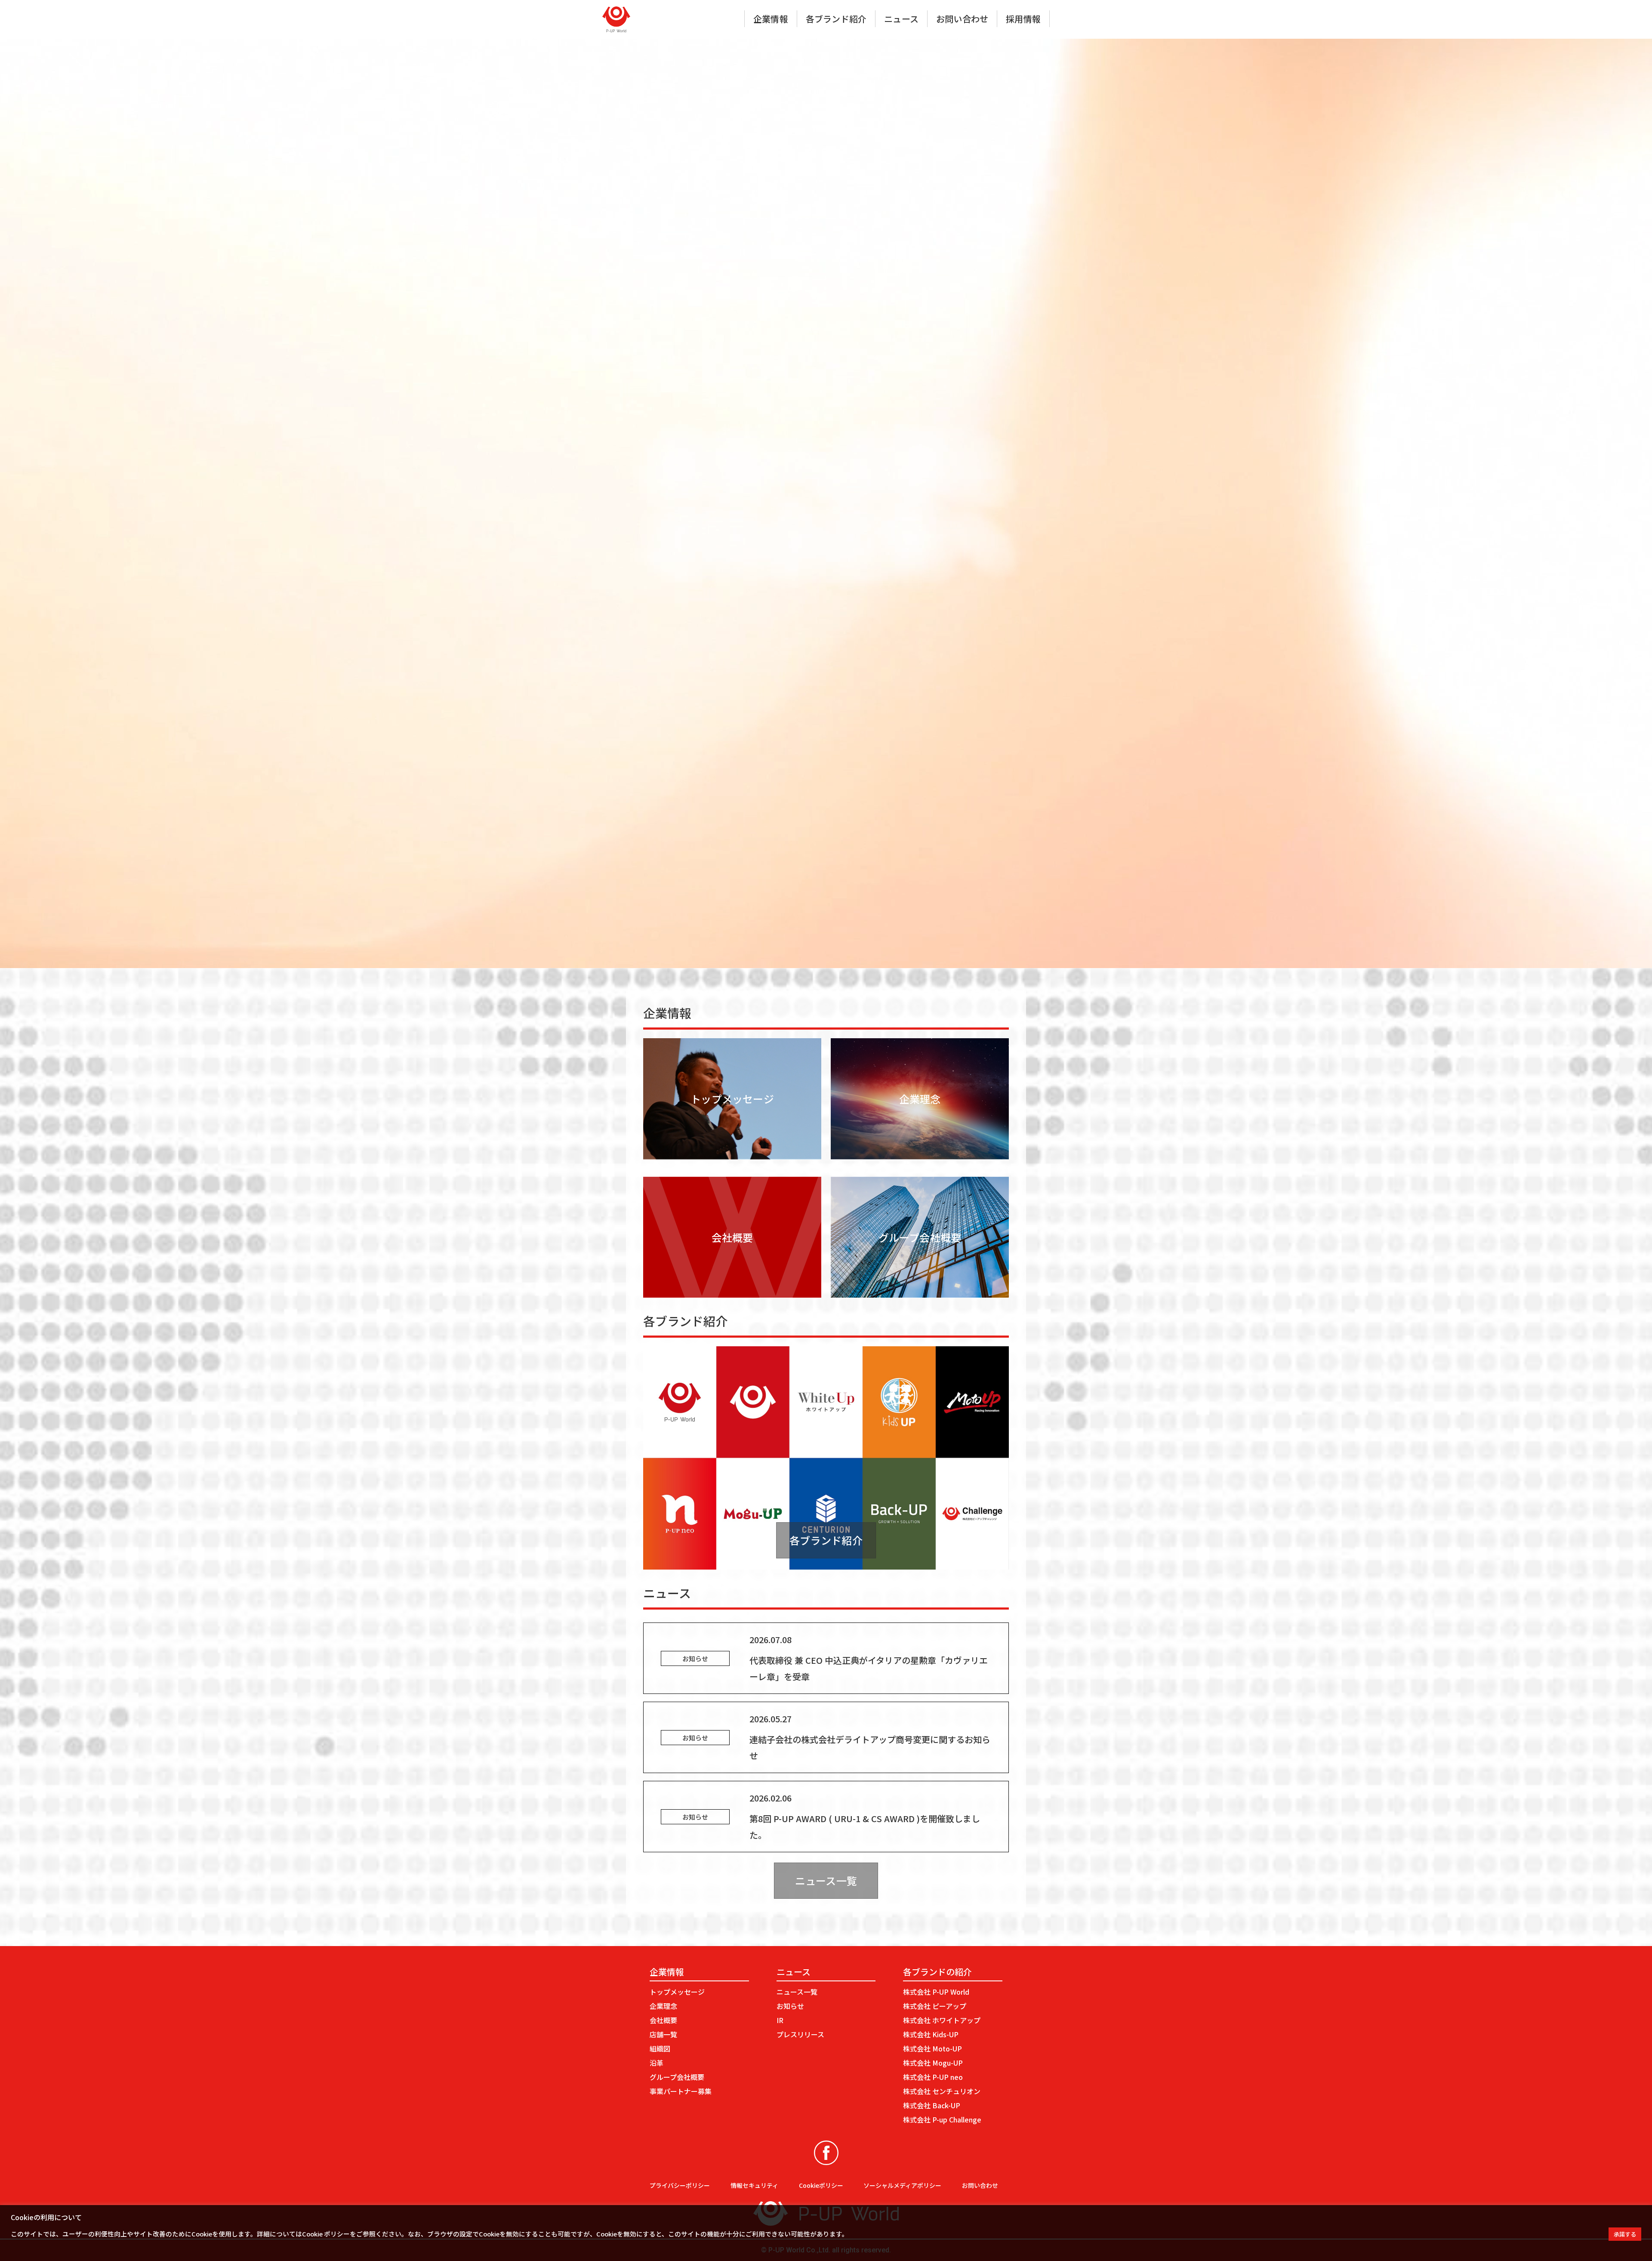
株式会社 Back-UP (932, 2105)
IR (780, 2020)
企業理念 (663, 2006)
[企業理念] (920, 1154)
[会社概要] (732, 1292)
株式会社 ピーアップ (935, 2006)
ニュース (901, 19)
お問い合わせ (962, 19)
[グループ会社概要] (920, 1292)
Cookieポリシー (821, 2185)
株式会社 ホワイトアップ (942, 2020)
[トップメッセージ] (732, 1154)
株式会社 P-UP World (936, 1992)
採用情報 (1023, 19)
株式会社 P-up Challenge (942, 2119)
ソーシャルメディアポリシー (902, 2185)
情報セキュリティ (754, 2185)
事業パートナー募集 (681, 2091)
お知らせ (790, 2006)
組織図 (660, 2048)
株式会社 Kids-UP (931, 2034)
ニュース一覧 (826, 1880)
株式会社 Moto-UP (932, 2048)
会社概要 (663, 2020)
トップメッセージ (677, 1992)
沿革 (656, 2063)
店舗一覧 (663, 2034)
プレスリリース (800, 2034)
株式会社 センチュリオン (942, 2091)
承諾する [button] (1625, 2234)
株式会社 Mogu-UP (933, 2063)
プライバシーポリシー (680, 2185)
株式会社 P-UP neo (933, 2077)
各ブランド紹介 (836, 19)
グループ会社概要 (677, 2077)
